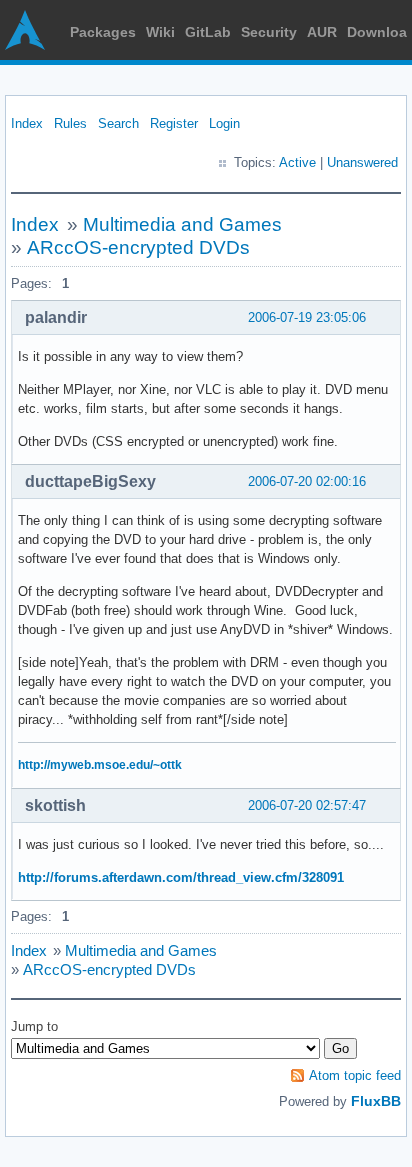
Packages (103, 32)
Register (174, 123)
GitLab (208, 32)
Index (27, 123)
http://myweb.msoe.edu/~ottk (100, 765)
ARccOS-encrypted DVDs (138, 247)
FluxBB (376, 1101)
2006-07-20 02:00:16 (307, 481)
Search (118, 123)
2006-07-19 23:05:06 (307, 317)
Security (269, 32)
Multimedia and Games (182, 224)
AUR (322, 32)
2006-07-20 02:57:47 (307, 805)
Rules (70, 123)
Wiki (160, 32)
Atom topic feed (355, 1075)
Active (297, 162)
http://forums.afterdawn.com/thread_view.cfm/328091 (181, 877)
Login (224, 123)
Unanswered (362, 162)
